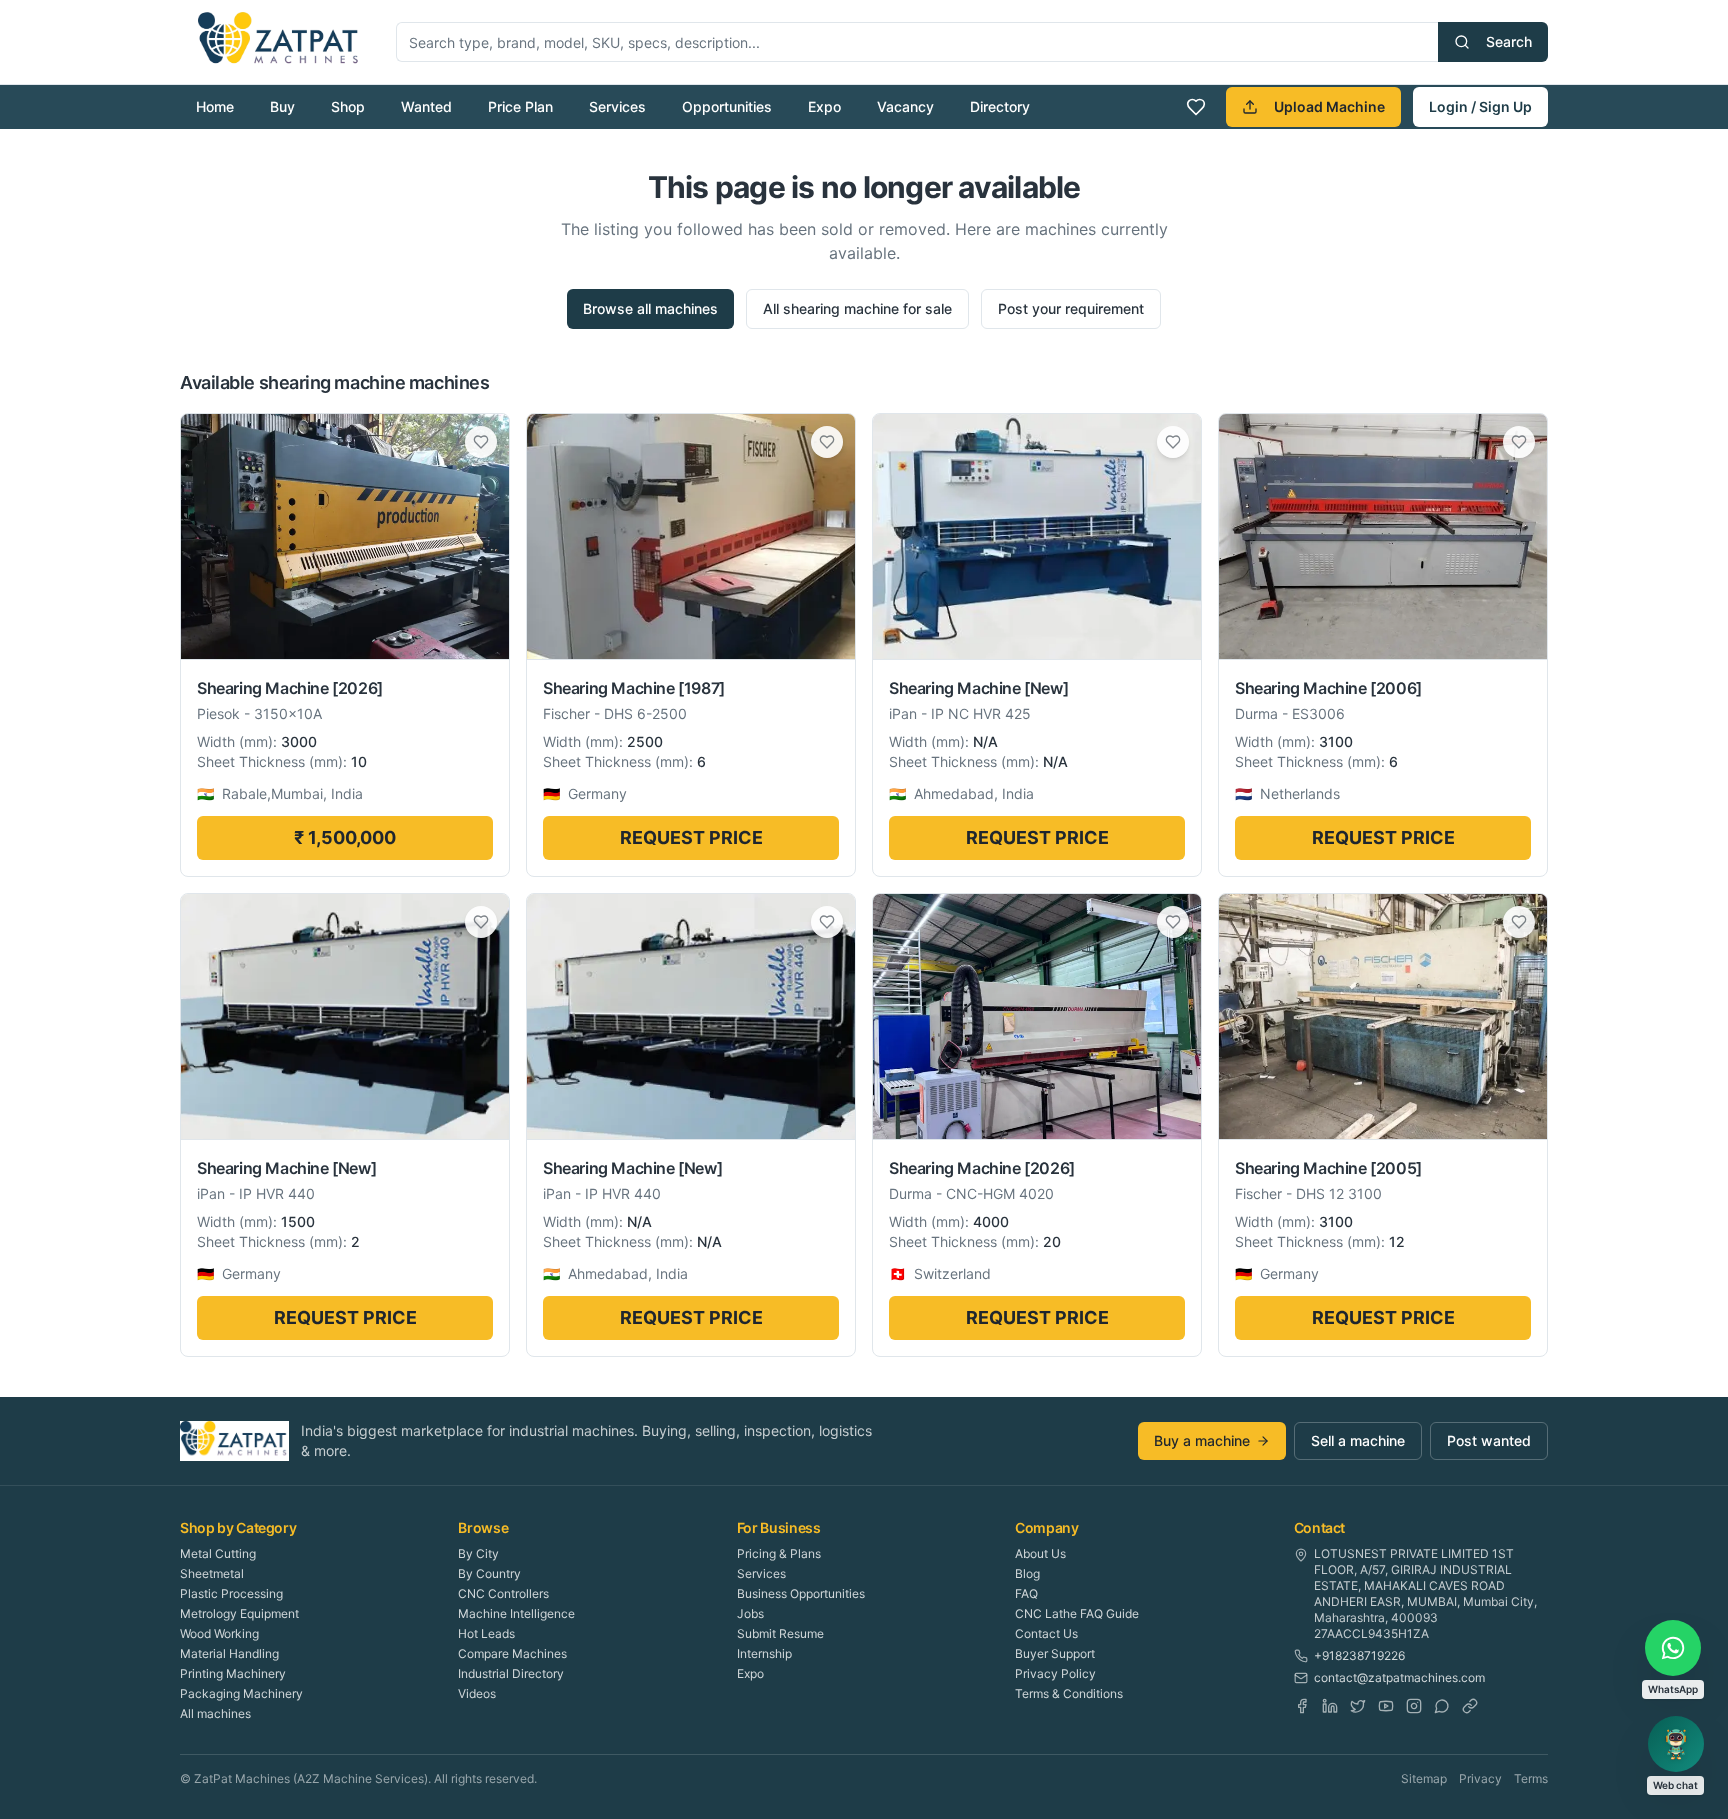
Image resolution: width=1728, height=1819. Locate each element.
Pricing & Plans (779, 1553)
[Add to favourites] (481, 442)
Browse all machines (650, 308)
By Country (489, 1573)
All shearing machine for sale (857, 308)
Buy (282, 106)
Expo (824, 106)
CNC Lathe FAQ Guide (1077, 1613)
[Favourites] (1196, 107)
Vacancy (905, 106)
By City (478, 1553)
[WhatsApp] (1442, 1706)
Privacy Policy (1055, 1673)
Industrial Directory (511, 1673)
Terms (1531, 1778)
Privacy (1480, 1778)
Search (1509, 41)
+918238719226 (1359, 1655)
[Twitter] (1358, 1706)
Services (617, 106)
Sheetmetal (212, 1573)
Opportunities (727, 106)
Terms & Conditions (1069, 1693)
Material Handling (229, 1653)
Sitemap (1424, 1778)
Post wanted (1489, 1440)
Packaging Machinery (241, 1693)
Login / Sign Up (1480, 106)
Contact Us (1046, 1633)
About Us (1040, 1553)
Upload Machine (1329, 106)
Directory (1000, 106)
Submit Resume (780, 1633)
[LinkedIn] (1330, 1706)
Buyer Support (1055, 1653)
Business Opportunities (801, 1593)
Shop (348, 106)
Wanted (426, 106)
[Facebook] (1302, 1706)
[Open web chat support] (1676, 1744)
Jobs (750, 1613)
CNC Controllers (503, 1593)
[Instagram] (1414, 1706)
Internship (764, 1653)
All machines (215, 1713)
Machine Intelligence (516, 1613)
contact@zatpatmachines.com (1399, 1677)
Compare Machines (512, 1653)
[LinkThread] (1470, 1706)
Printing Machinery (233, 1673)
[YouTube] (1386, 1706)
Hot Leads (486, 1633)
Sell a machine (1358, 1440)
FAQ (1026, 1593)
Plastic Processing (231, 1593)
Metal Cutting (218, 1553)
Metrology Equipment (239, 1613)
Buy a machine (1202, 1440)
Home (215, 106)
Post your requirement (1071, 308)
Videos (477, 1693)
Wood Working (219, 1633)
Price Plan (520, 106)
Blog (1027, 1573)
